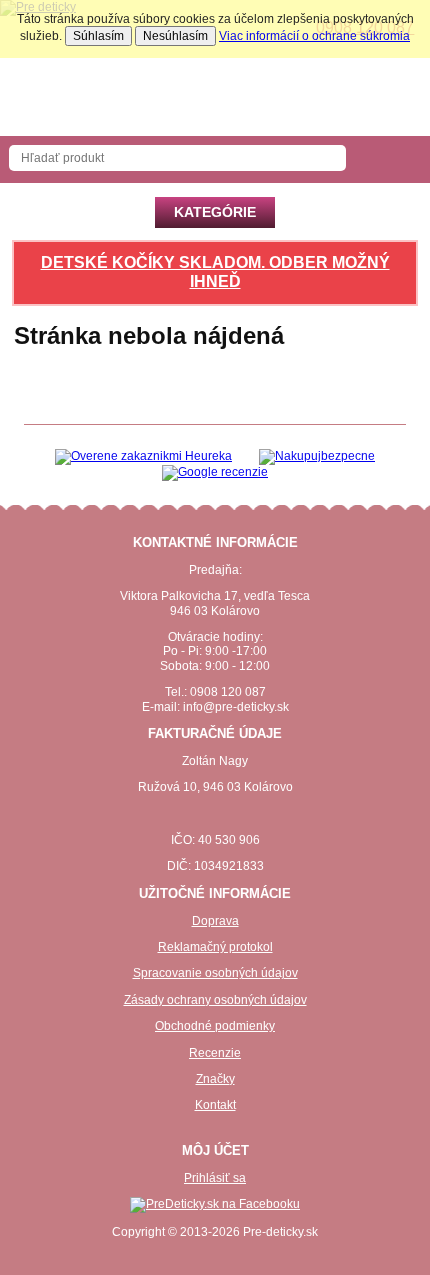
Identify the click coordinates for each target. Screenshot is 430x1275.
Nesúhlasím (175, 36)
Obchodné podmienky (215, 1026)
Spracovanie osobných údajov (215, 973)
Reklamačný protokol (215, 947)
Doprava (215, 921)
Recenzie (215, 1053)
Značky (215, 1079)
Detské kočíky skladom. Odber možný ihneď (215, 272)
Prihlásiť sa (215, 1178)
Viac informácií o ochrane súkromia (314, 36)
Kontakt (215, 1105)
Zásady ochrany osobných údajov (215, 1000)
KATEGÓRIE (215, 212)
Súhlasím (98, 36)
